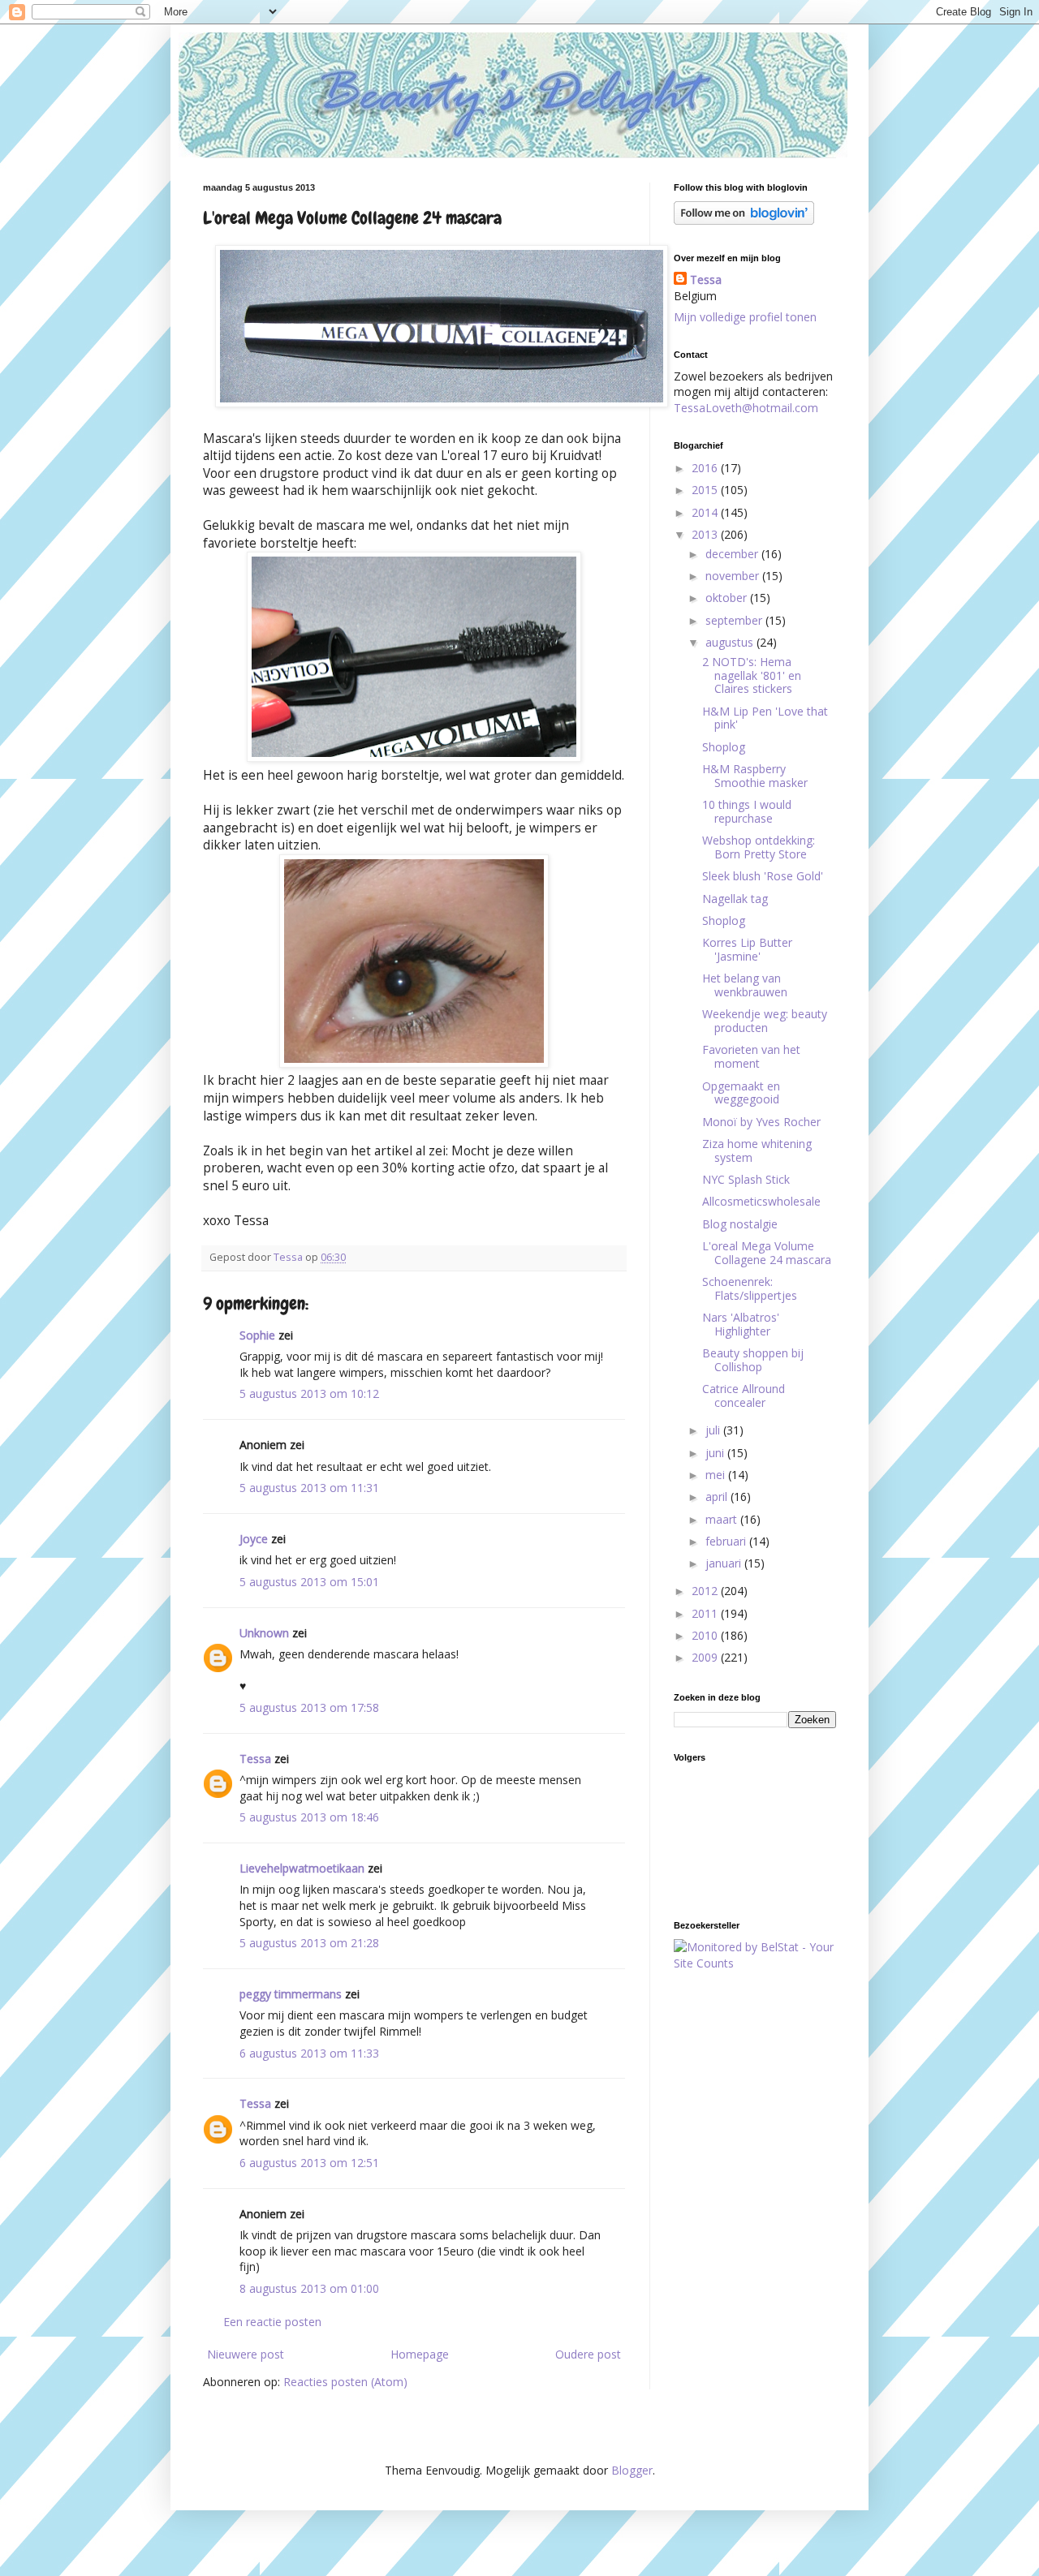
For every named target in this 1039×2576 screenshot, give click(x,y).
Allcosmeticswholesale (761, 1201)
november (734, 576)
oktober (728, 598)
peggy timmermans (291, 1994)
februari (727, 1541)
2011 (706, 1613)
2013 (706, 534)
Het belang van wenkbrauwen (745, 985)
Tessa (255, 1759)
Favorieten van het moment (751, 1056)
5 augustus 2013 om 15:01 (309, 1582)
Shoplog (724, 747)
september (735, 620)
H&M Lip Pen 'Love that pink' (765, 718)
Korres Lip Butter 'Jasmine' (747, 949)
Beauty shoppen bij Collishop (753, 1360)
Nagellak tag (735, 899)
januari (725, 1563)
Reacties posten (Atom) (345, 2382)
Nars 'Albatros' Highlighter (741, 1324)
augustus (731, 642)
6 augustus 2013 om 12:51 (309, 2163)
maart (723, 1519)
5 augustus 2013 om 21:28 (309, 1943)
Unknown (264, 1633)
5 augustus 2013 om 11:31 (309, 1488)
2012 (706, 1591)
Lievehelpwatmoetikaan (302, 1868)
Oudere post (588, 2354)
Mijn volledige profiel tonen (745, 317)
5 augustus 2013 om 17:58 (309, 1707)
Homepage (420, 2354)
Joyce (254, 1539)
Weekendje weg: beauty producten (765, 1021)
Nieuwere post (246, 2354)
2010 (706, 1635)
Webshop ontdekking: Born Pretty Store (759, 847)
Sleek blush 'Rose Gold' (763, 876)
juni (716, 1453)
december (733, 554)
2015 (706, 490)
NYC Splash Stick (746, 1179)
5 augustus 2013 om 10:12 (309, 1393)
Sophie (257, 1335)
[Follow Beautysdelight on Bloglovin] (744, 220)
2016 (706, 468)
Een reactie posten (272, 2322)
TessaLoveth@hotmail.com (746, 408)
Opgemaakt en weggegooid (741, 1093)
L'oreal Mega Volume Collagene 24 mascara (767, 1253)
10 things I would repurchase (747, 811)
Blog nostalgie (740, 1224)
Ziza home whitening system (757, 1150)
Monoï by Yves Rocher (761, 1122)
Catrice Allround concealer (744, 1396)
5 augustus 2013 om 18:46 (309, 1817)
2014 (706, 512)
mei (717, 1475)
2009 (706, 1657)
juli (714, 1430)
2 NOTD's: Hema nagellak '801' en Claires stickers (752, 675)
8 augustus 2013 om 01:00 (309, 2288)
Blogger (632, 2470)
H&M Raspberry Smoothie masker (755, 776)
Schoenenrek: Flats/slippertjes (750, 1288)
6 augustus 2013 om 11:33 (309, 2053)
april (718, 1497)
